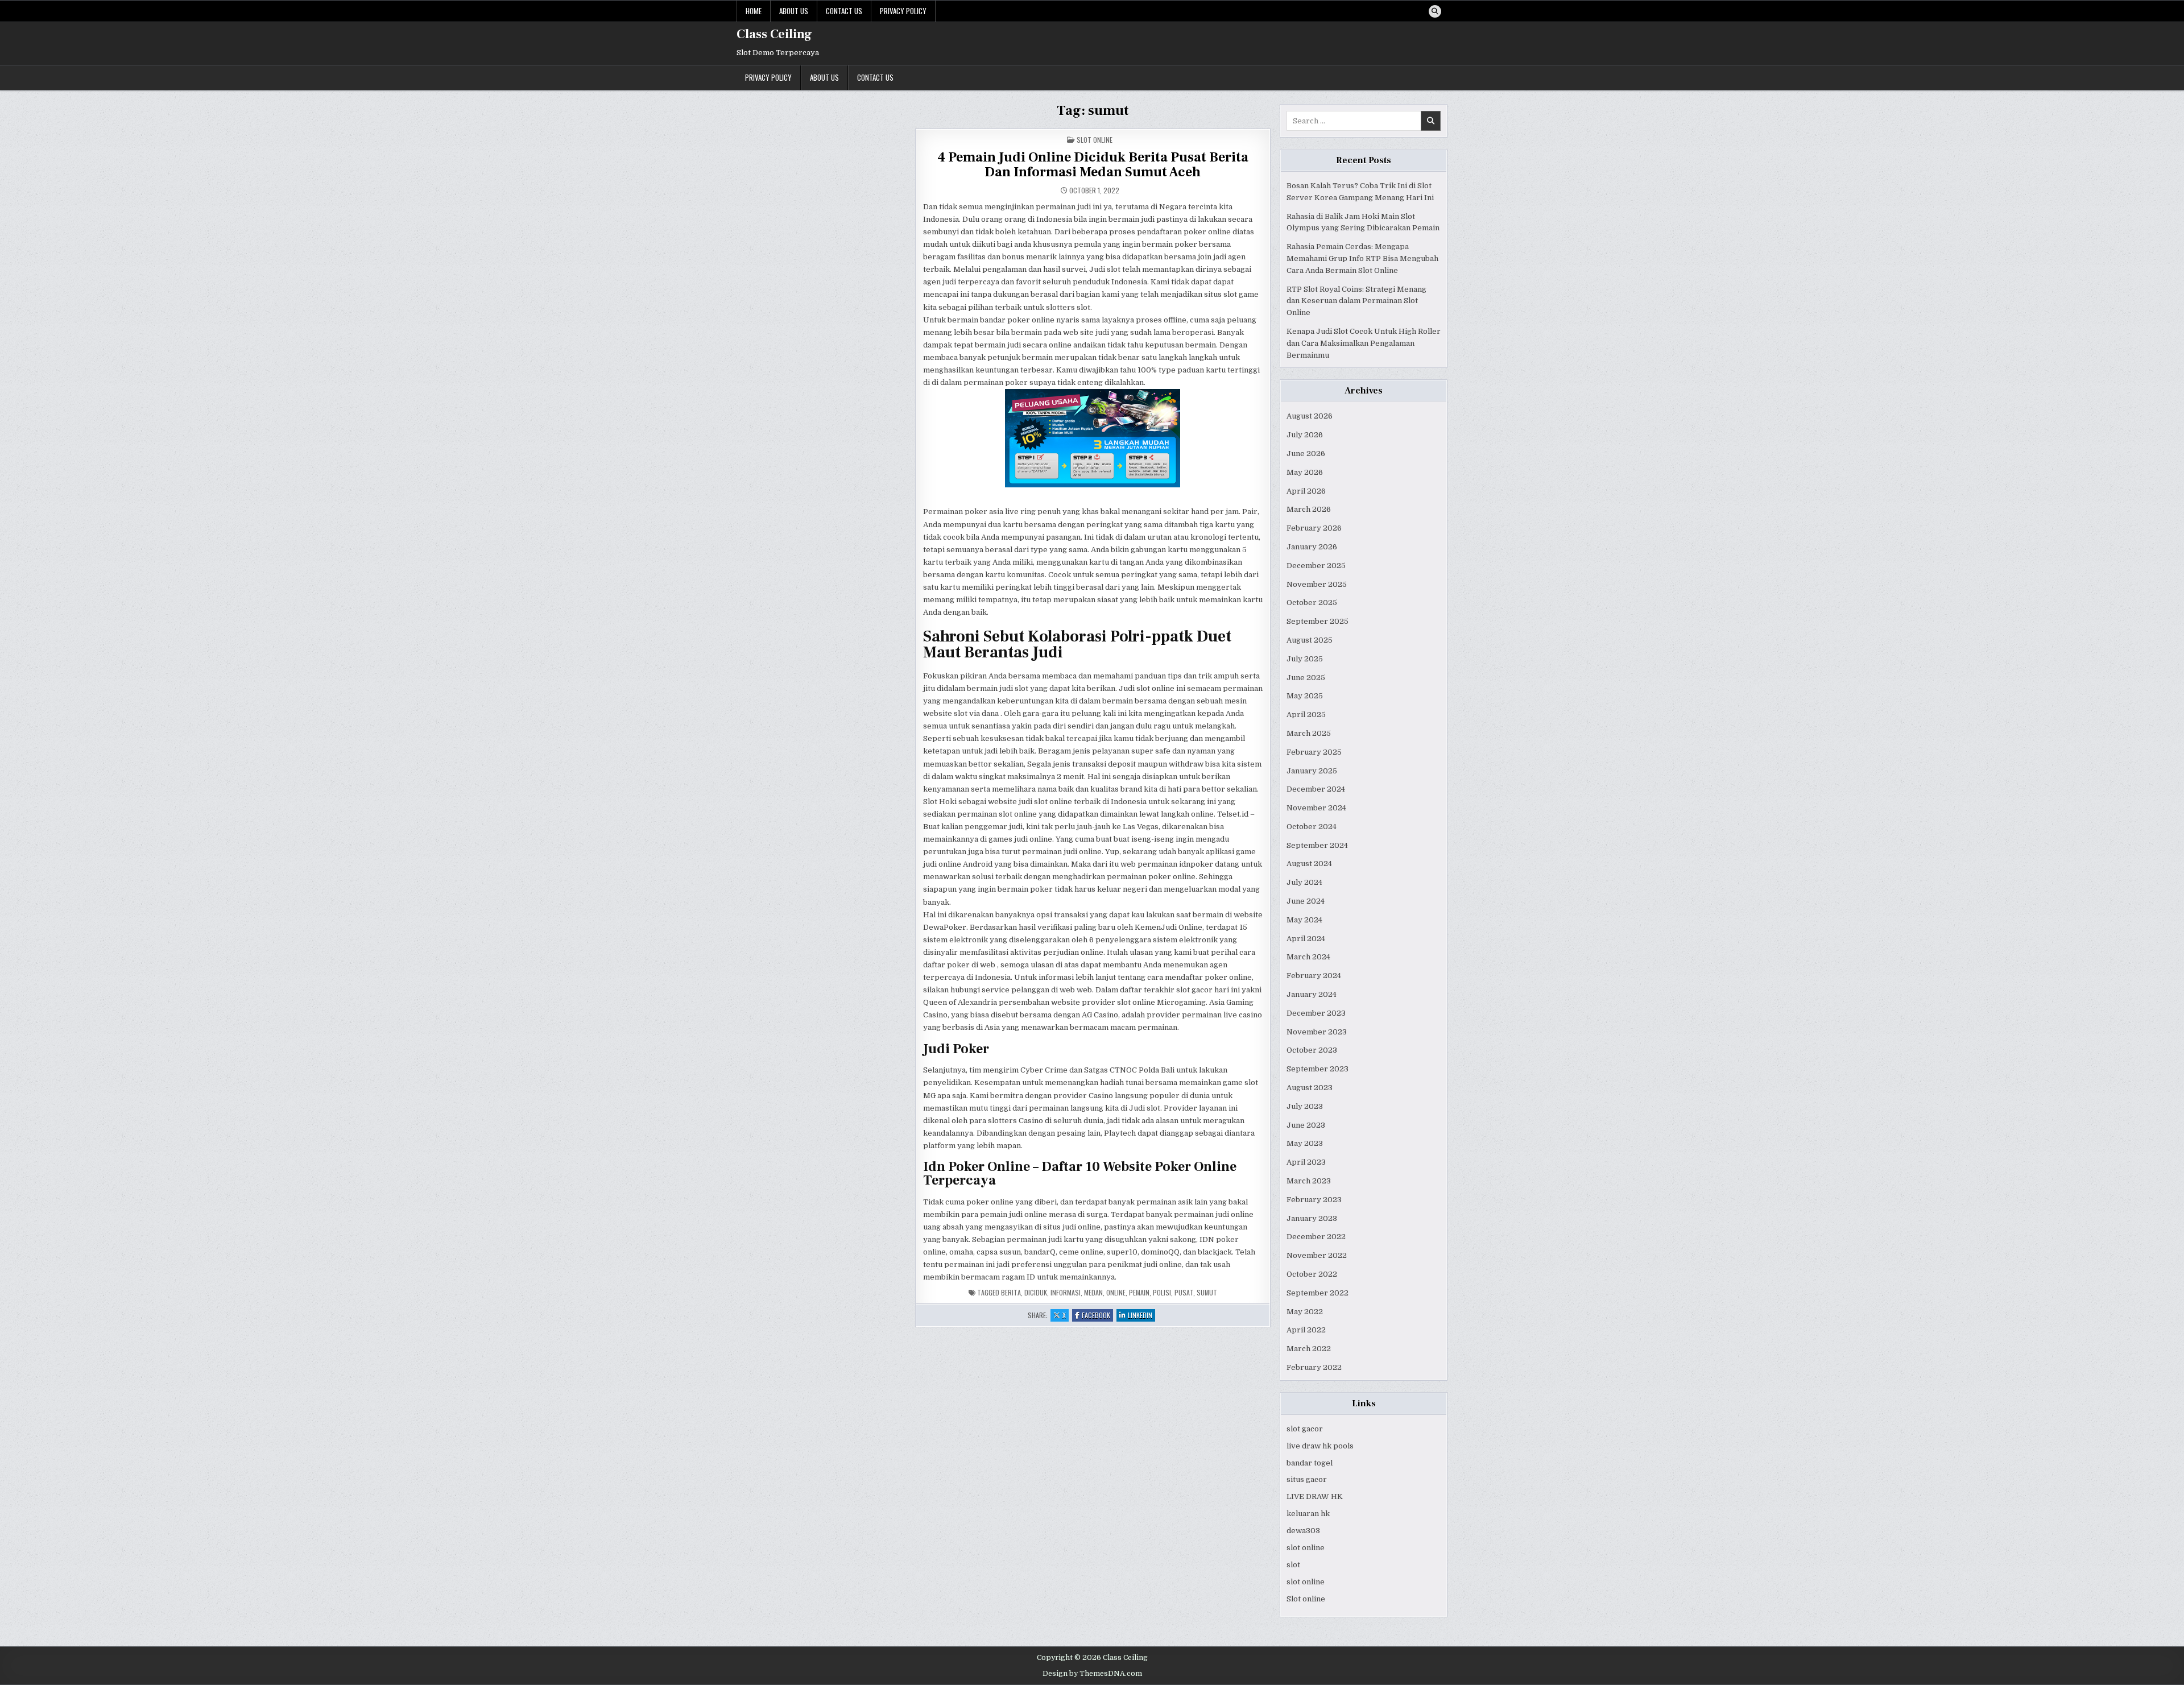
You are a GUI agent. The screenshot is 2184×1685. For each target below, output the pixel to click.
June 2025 (1306, 678)
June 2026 (1306, 454)
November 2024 (1316, 808)
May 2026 (1305, 472)
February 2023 (1314, 1200)
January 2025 (1312, 771)
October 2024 (1312, 827)
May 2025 (1305, 696)
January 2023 (1312, 1218)
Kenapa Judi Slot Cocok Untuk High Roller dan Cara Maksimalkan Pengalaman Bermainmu (1364, 343)
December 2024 (1316, 789)
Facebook (1097, 1316)
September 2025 (1318, 621)
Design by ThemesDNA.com (1092, 1674)
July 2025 (1305, 659)
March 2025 (1309, 733)
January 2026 (1312, 547)
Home (754, 11)
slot (1293, 1565)
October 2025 (1312, 603)
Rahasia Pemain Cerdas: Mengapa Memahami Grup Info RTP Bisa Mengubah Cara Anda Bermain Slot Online (1362, 258)
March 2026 (1309, 509)
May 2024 (1304, 920)
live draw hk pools (1320, 1446)
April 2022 (1306, 1330)
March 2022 (1309, 1349)
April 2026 (1306, 491)
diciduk (1036, 1292)
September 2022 (1318, 1293)
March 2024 (1308, 957)
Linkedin (1141, 1316)
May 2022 (1305, 1312)
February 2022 (1314, 1367)
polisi (1162, 1292)
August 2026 (1310, 416)
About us (794, 11)
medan (1093, 1292)
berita (1011, 1292)
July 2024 (1304, 882)
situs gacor (1307, 1479)
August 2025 (1310, 640)
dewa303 (1303, 1531)
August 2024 (1309, 864)
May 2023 (1305, 1143)
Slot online (1306, 1599)
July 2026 (1305, 435)
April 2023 (1306, 1162)
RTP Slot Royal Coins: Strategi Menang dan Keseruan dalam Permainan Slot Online (1356, 301)
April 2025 (1306, 715)
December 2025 (1316, 566)
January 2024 (1312, 994)
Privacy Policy (903, 11)
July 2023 (1305, 1106)
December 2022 (1316, 1237)
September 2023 (1318, 1069)
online (1116, 1292)
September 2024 (1317, 845)
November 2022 (1317, 1255)
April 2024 (1306, 939)
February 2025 (1314, 752)
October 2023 (1312, 1050)
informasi (1066, 1292)
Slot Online (1095, 140)
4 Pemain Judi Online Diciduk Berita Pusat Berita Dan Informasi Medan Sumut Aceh (1093, 165)
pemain (1139, 1292)
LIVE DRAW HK (1315, 1496)
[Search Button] (1435, 11)
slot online (1306, 1548)
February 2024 (1314, 976)
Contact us (844, 11)
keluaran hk (1308, 1514)
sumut (1207, 1292)
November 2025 (1317, 584)
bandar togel (1310, 1463)
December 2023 (1316, 1013)
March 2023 (1309, 1181)
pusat (1184, 1292)
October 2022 (1312, 1274)
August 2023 (1310, 1088)
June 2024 (1306, 901)
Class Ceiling (774, 34)
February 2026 (1314, 528)
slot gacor (1305, 1429)
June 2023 (1306, 1125)
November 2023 (1317, 1032)
